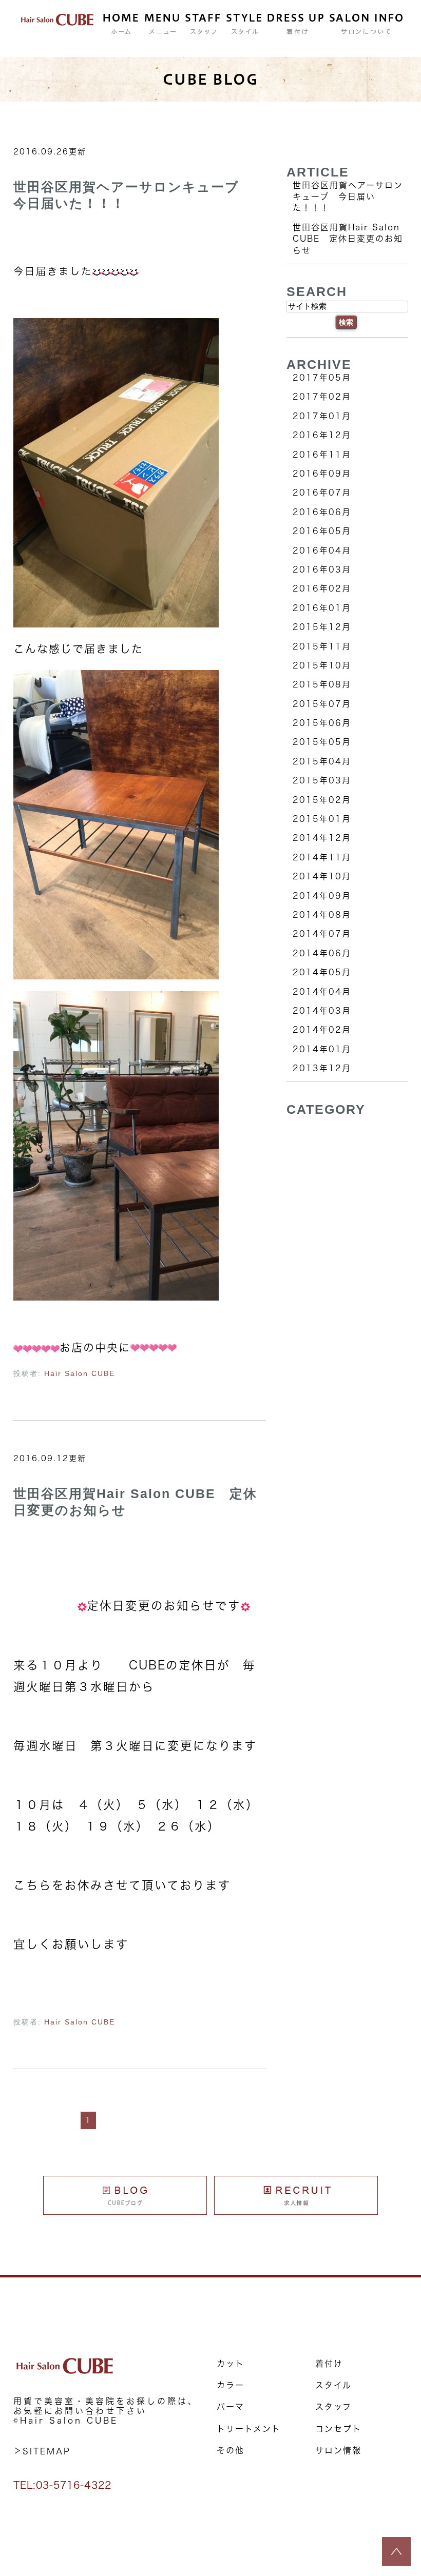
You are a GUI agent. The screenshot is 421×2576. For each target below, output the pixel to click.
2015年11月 (322, 646)
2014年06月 (322, 953)
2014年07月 (322, 934)
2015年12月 (322, 627)
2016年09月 (322, 474)
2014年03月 (322, 1011)
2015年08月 (322, 684)
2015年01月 (322, 819)
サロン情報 (338, 2450)
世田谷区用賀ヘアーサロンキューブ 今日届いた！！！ (348, 197)
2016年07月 (322, 493)
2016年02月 (322, 588)
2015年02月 (322, 800)
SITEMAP (47, 2451)
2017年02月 (322, 397)
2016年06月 (322, 512)
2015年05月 (322, 742)
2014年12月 (322, 838)
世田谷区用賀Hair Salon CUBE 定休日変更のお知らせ (348, 239)
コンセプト (338, 2429)
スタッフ (333, 2407)
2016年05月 (322, 531)
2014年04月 (322, 992)
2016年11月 (322, 455)
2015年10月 (322, 665)
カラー (231, 2385)
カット (231, 2364)
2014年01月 (322, 1049)
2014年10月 (322, 876)
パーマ (231, 2407)
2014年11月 (322, 857)
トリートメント (249, 2429)
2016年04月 (322, 550)
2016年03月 (322, 569)
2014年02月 (322, 1030)
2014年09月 (322, 896)
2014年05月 (322, 972)
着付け (329, 2364)
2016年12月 (322, 435)
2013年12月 (322, 1068)
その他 (231, 2450)
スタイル (333, 2385)
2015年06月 (322, 723)
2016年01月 (322, 608)
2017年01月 (322, 416)
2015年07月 (322, 704)
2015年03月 (322, 780)
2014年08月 (322, 915)
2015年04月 (322, 761)
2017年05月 (322, 378)
